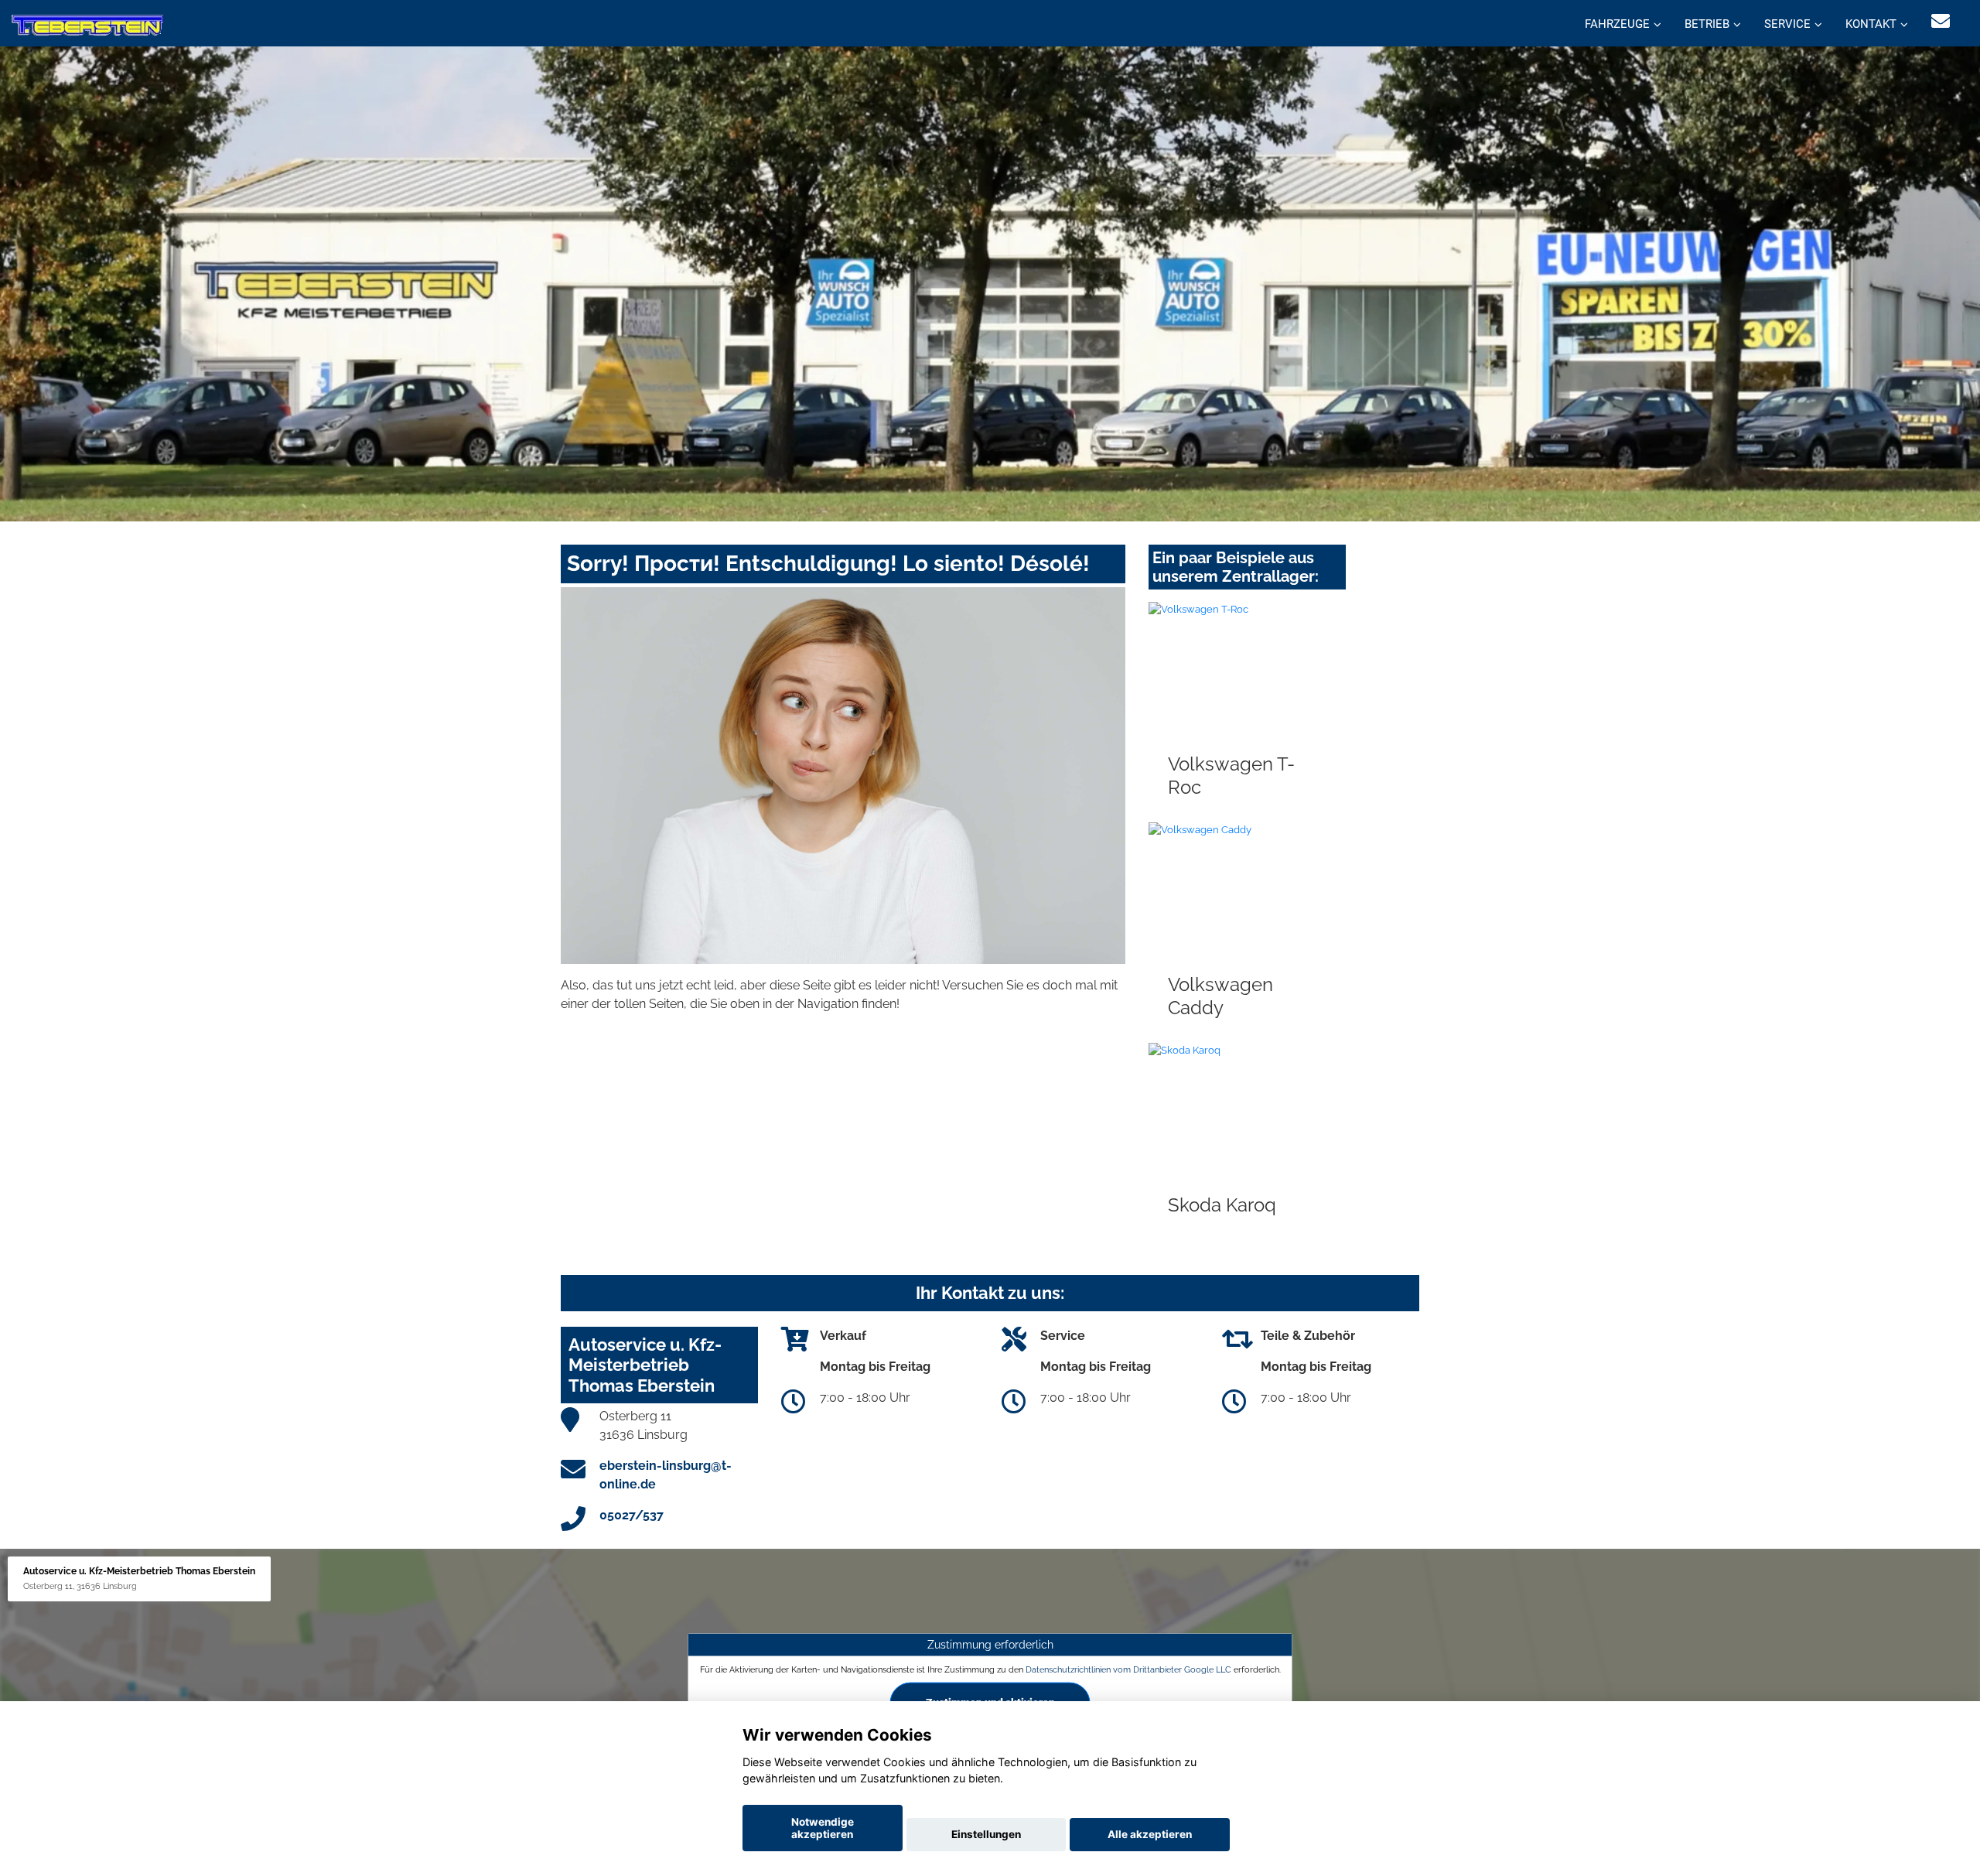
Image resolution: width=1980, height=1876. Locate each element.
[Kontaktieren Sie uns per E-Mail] (1941, 21)
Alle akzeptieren (1150, 1834)
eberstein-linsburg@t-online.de (666, 1475)
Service (1787, 24)
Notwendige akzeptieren (823, 1828)
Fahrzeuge (1617, 24)
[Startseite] (87, 25)
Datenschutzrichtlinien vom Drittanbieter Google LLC (1128, 1669)
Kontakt (1871, 24)
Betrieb (1707, 24)
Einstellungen (986, 1834)
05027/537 (632, 1515)
